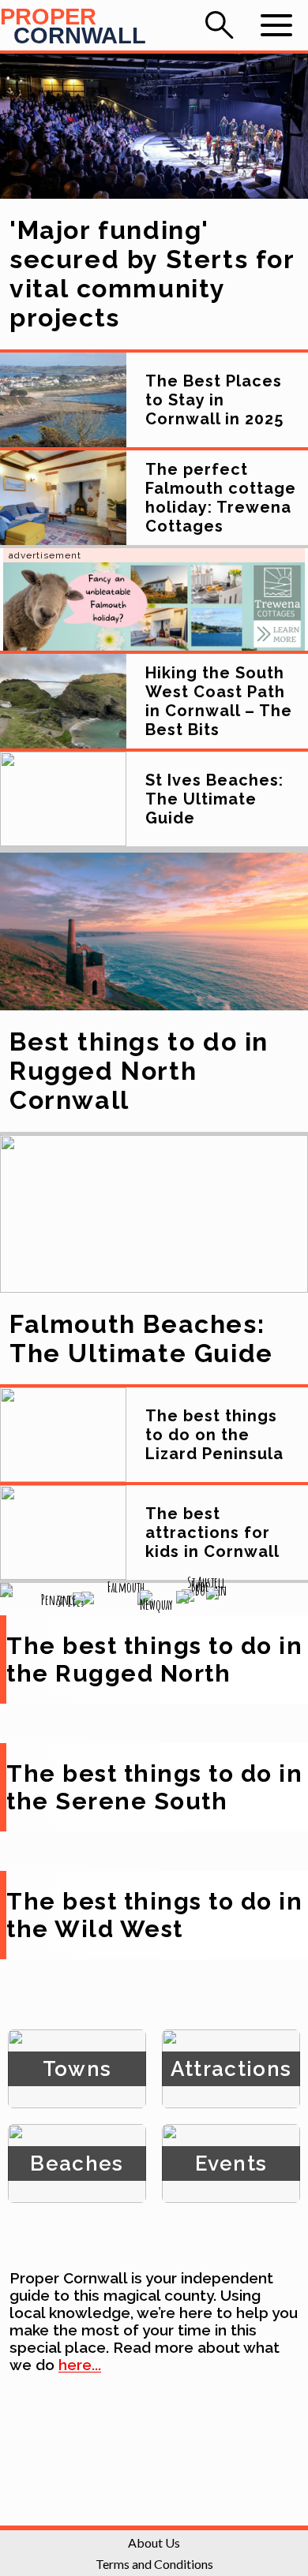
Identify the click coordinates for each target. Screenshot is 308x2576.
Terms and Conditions (154, 2564)
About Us (154, 2542)
